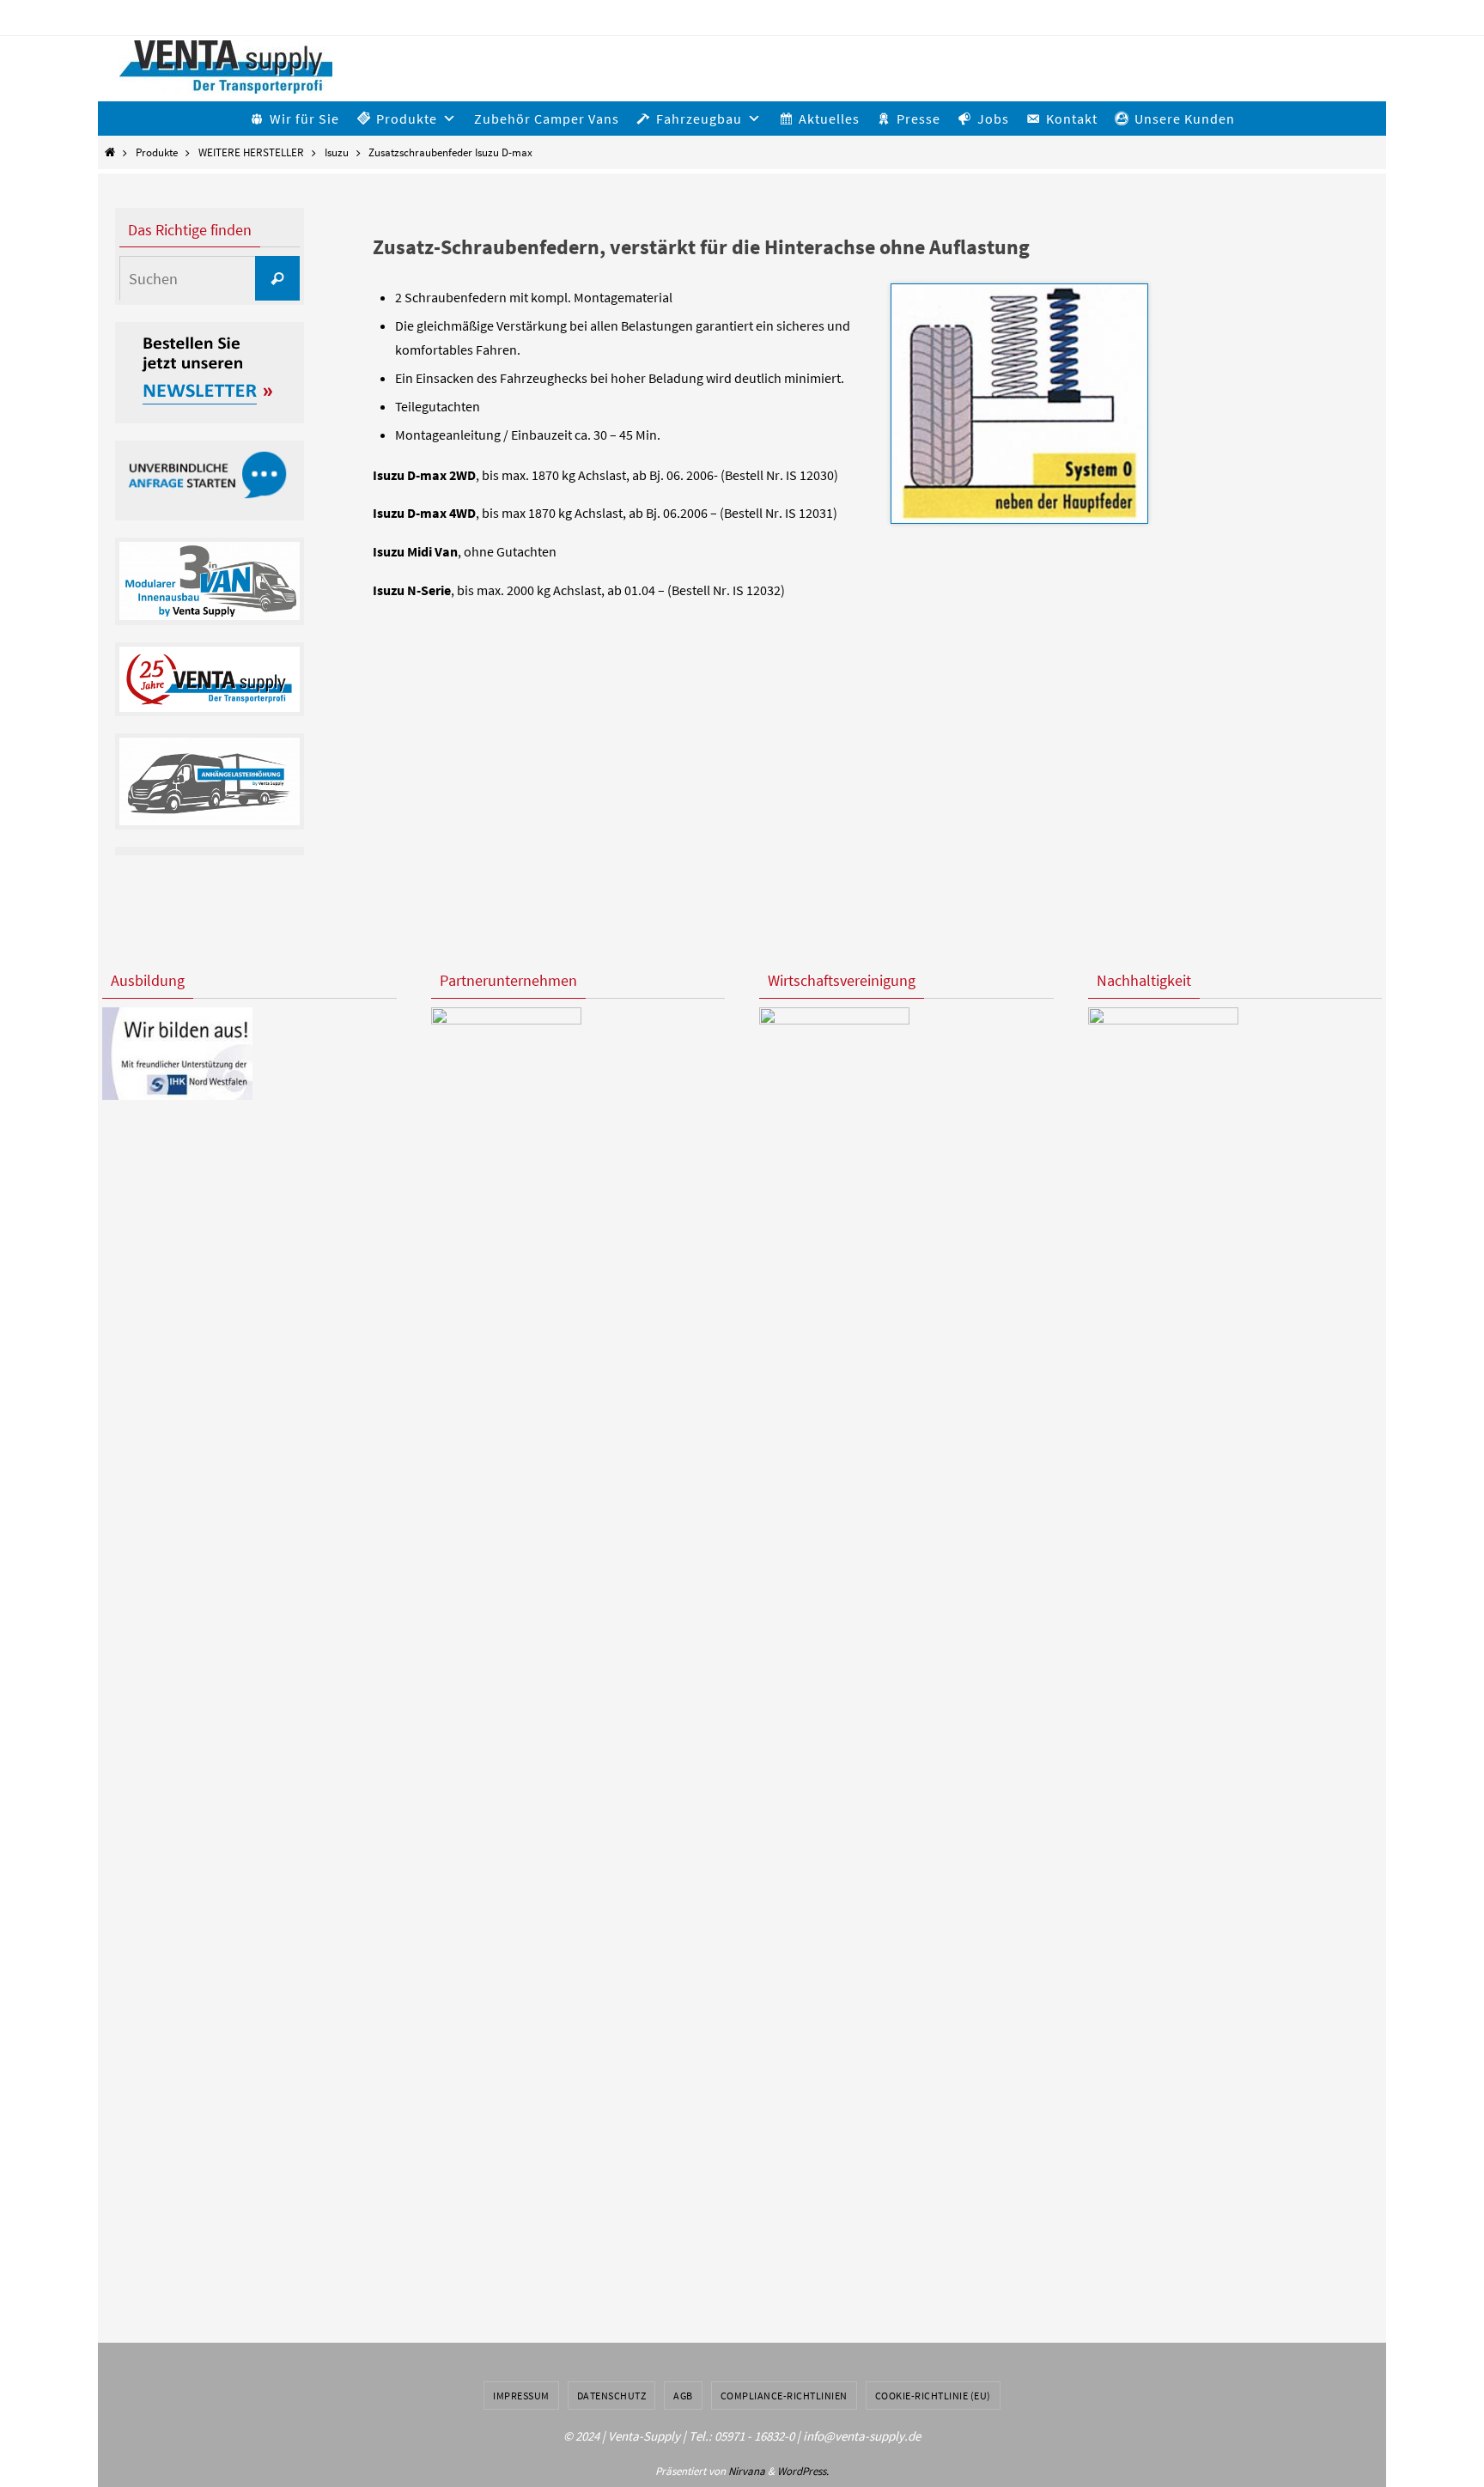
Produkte (157, 152)
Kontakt (1072, 119)
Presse (918, 119)
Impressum (521, 2396)
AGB (683, 2396)
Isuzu (337, 152)
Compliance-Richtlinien (784, 2396)
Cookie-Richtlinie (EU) (933, 2396)
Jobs (993, 119)
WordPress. (803, 2471)
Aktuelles (829, 119)
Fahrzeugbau (699, 119)
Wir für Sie (304, 119)
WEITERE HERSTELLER (251, 152)
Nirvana (747, 2471)
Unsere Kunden (1185, 119)
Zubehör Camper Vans (547, 119)
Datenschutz (612, 2396)
